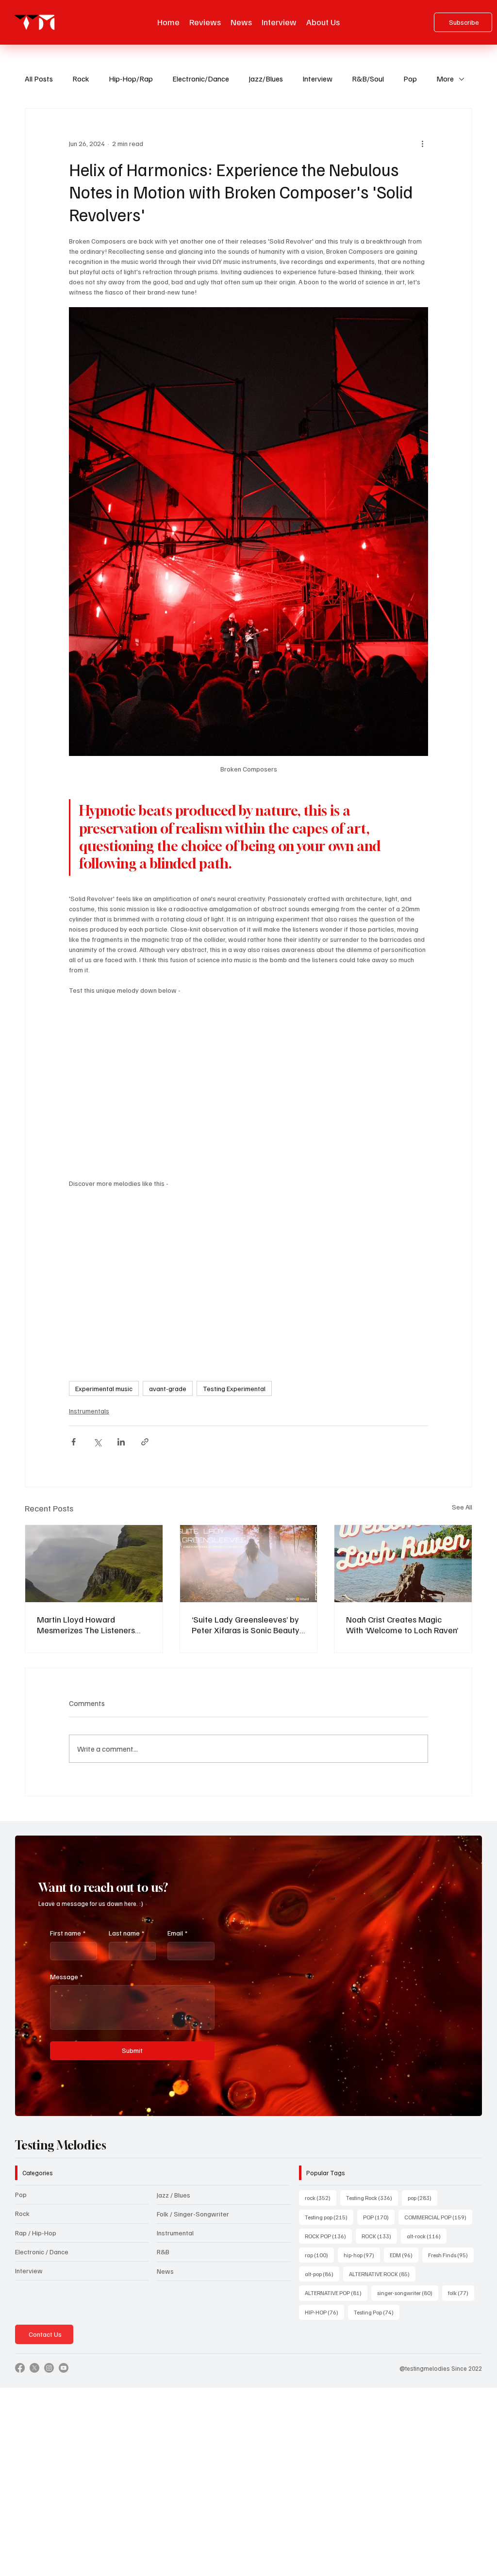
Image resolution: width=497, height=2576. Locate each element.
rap (319, 2255)
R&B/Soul (368, 79)
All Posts (39, 79)
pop (422, 2198)
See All (462, 1507)
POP (379, 2217)
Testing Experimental (234, 1388)
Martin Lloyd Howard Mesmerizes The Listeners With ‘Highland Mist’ (86, 1624)
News (165, 2271)
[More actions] (422, 144)
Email (177, 1933)
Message (66, 1977)
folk (461, 2293)
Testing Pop (377, 2312)
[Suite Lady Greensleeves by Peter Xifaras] (249, 1564)
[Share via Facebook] (74, 1442)
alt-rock (427, 2236)
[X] (34, 2368)
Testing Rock (372, 2198)
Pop (410, 79)
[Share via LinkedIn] (121, 1442)
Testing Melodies (61, 2145)
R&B (163, 2252)
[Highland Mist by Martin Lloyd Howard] (94, 1564)
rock (321, 2198)
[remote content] (248, 1082)
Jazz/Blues (266, 79)
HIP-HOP (324, 2312)
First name (68, 1933)
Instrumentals (89, 1411)
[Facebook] (20, 2368)
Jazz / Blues (174, 2195)
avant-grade (168, 1388)
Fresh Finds (451, 2255)
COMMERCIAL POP (438, 2217)
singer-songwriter (408, 2293)
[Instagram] (49, 2368)
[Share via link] (145, 1442)
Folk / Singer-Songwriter (193, 2214)
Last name (126, 1933)
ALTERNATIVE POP (336, 2293)
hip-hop (362, 2255)
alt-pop (322, 2274)
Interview (317, 79)
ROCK (379, 2236)
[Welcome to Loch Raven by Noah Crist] (403, 1564)
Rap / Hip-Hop (36, 2233)
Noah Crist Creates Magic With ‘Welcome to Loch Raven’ (402, 1624)
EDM (404, 2255)
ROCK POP (328, 2236)
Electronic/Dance (201, 79)
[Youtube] (64, 2368)
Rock (81, 79)
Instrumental (175, 2233)
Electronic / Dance (42, 2252)
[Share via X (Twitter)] (97, 1442)
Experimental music (104, 1388)
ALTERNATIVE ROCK (382, 2274)
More (445, 79)
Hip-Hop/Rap (131, 79)
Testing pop (329, 2217)
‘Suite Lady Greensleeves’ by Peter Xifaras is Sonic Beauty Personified (246, 1624)
